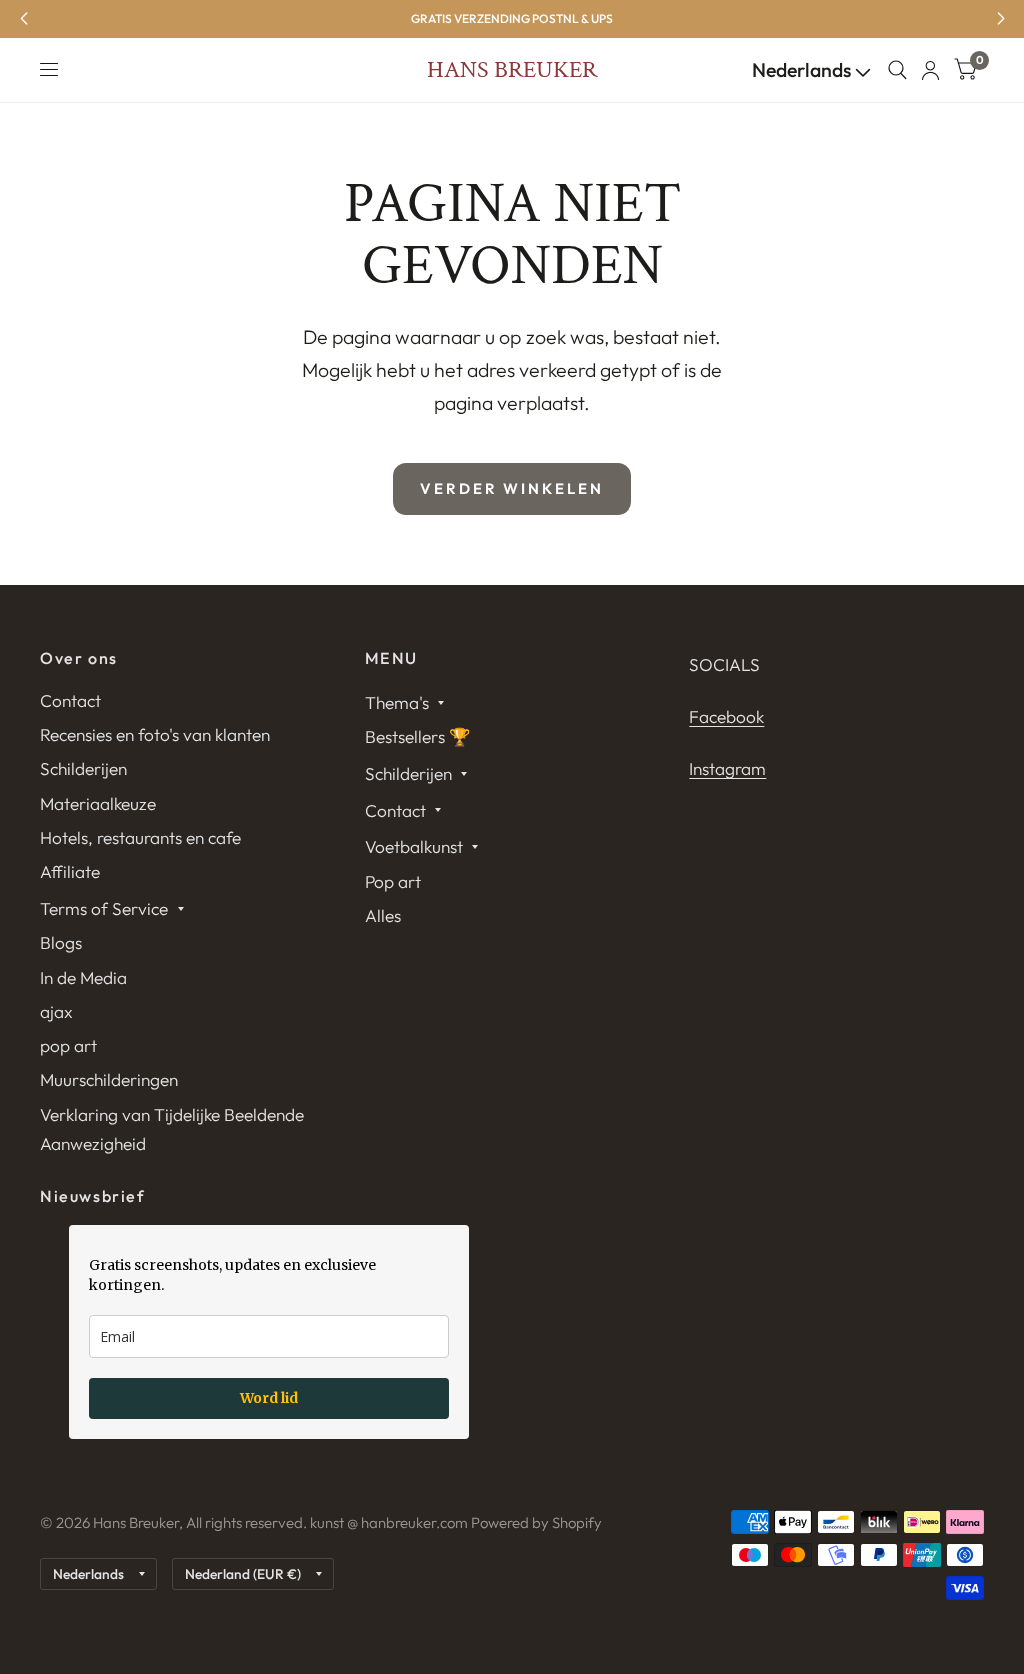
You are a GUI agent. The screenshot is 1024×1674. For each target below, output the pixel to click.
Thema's (397, 702)
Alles (383, 915)
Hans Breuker (512, 70)
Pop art (393, 881)
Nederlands (803, 70)
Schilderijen (83, 768)
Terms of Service (104, 908)
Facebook (726, 716)
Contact (70, 700)
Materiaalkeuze (98, 803)
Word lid (269, 1398)
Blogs (61, 942)
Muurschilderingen (109, 1079)
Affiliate (70, 871)
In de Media (83, 977)
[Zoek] (897, 70)
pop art (68, 1045)
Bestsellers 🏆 (418, 736)
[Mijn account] (930, 70)
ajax (56, 1011)
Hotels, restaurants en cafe (140, 837)
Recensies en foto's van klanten (155, 734)
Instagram (727, 768)
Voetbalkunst (414, 846)
